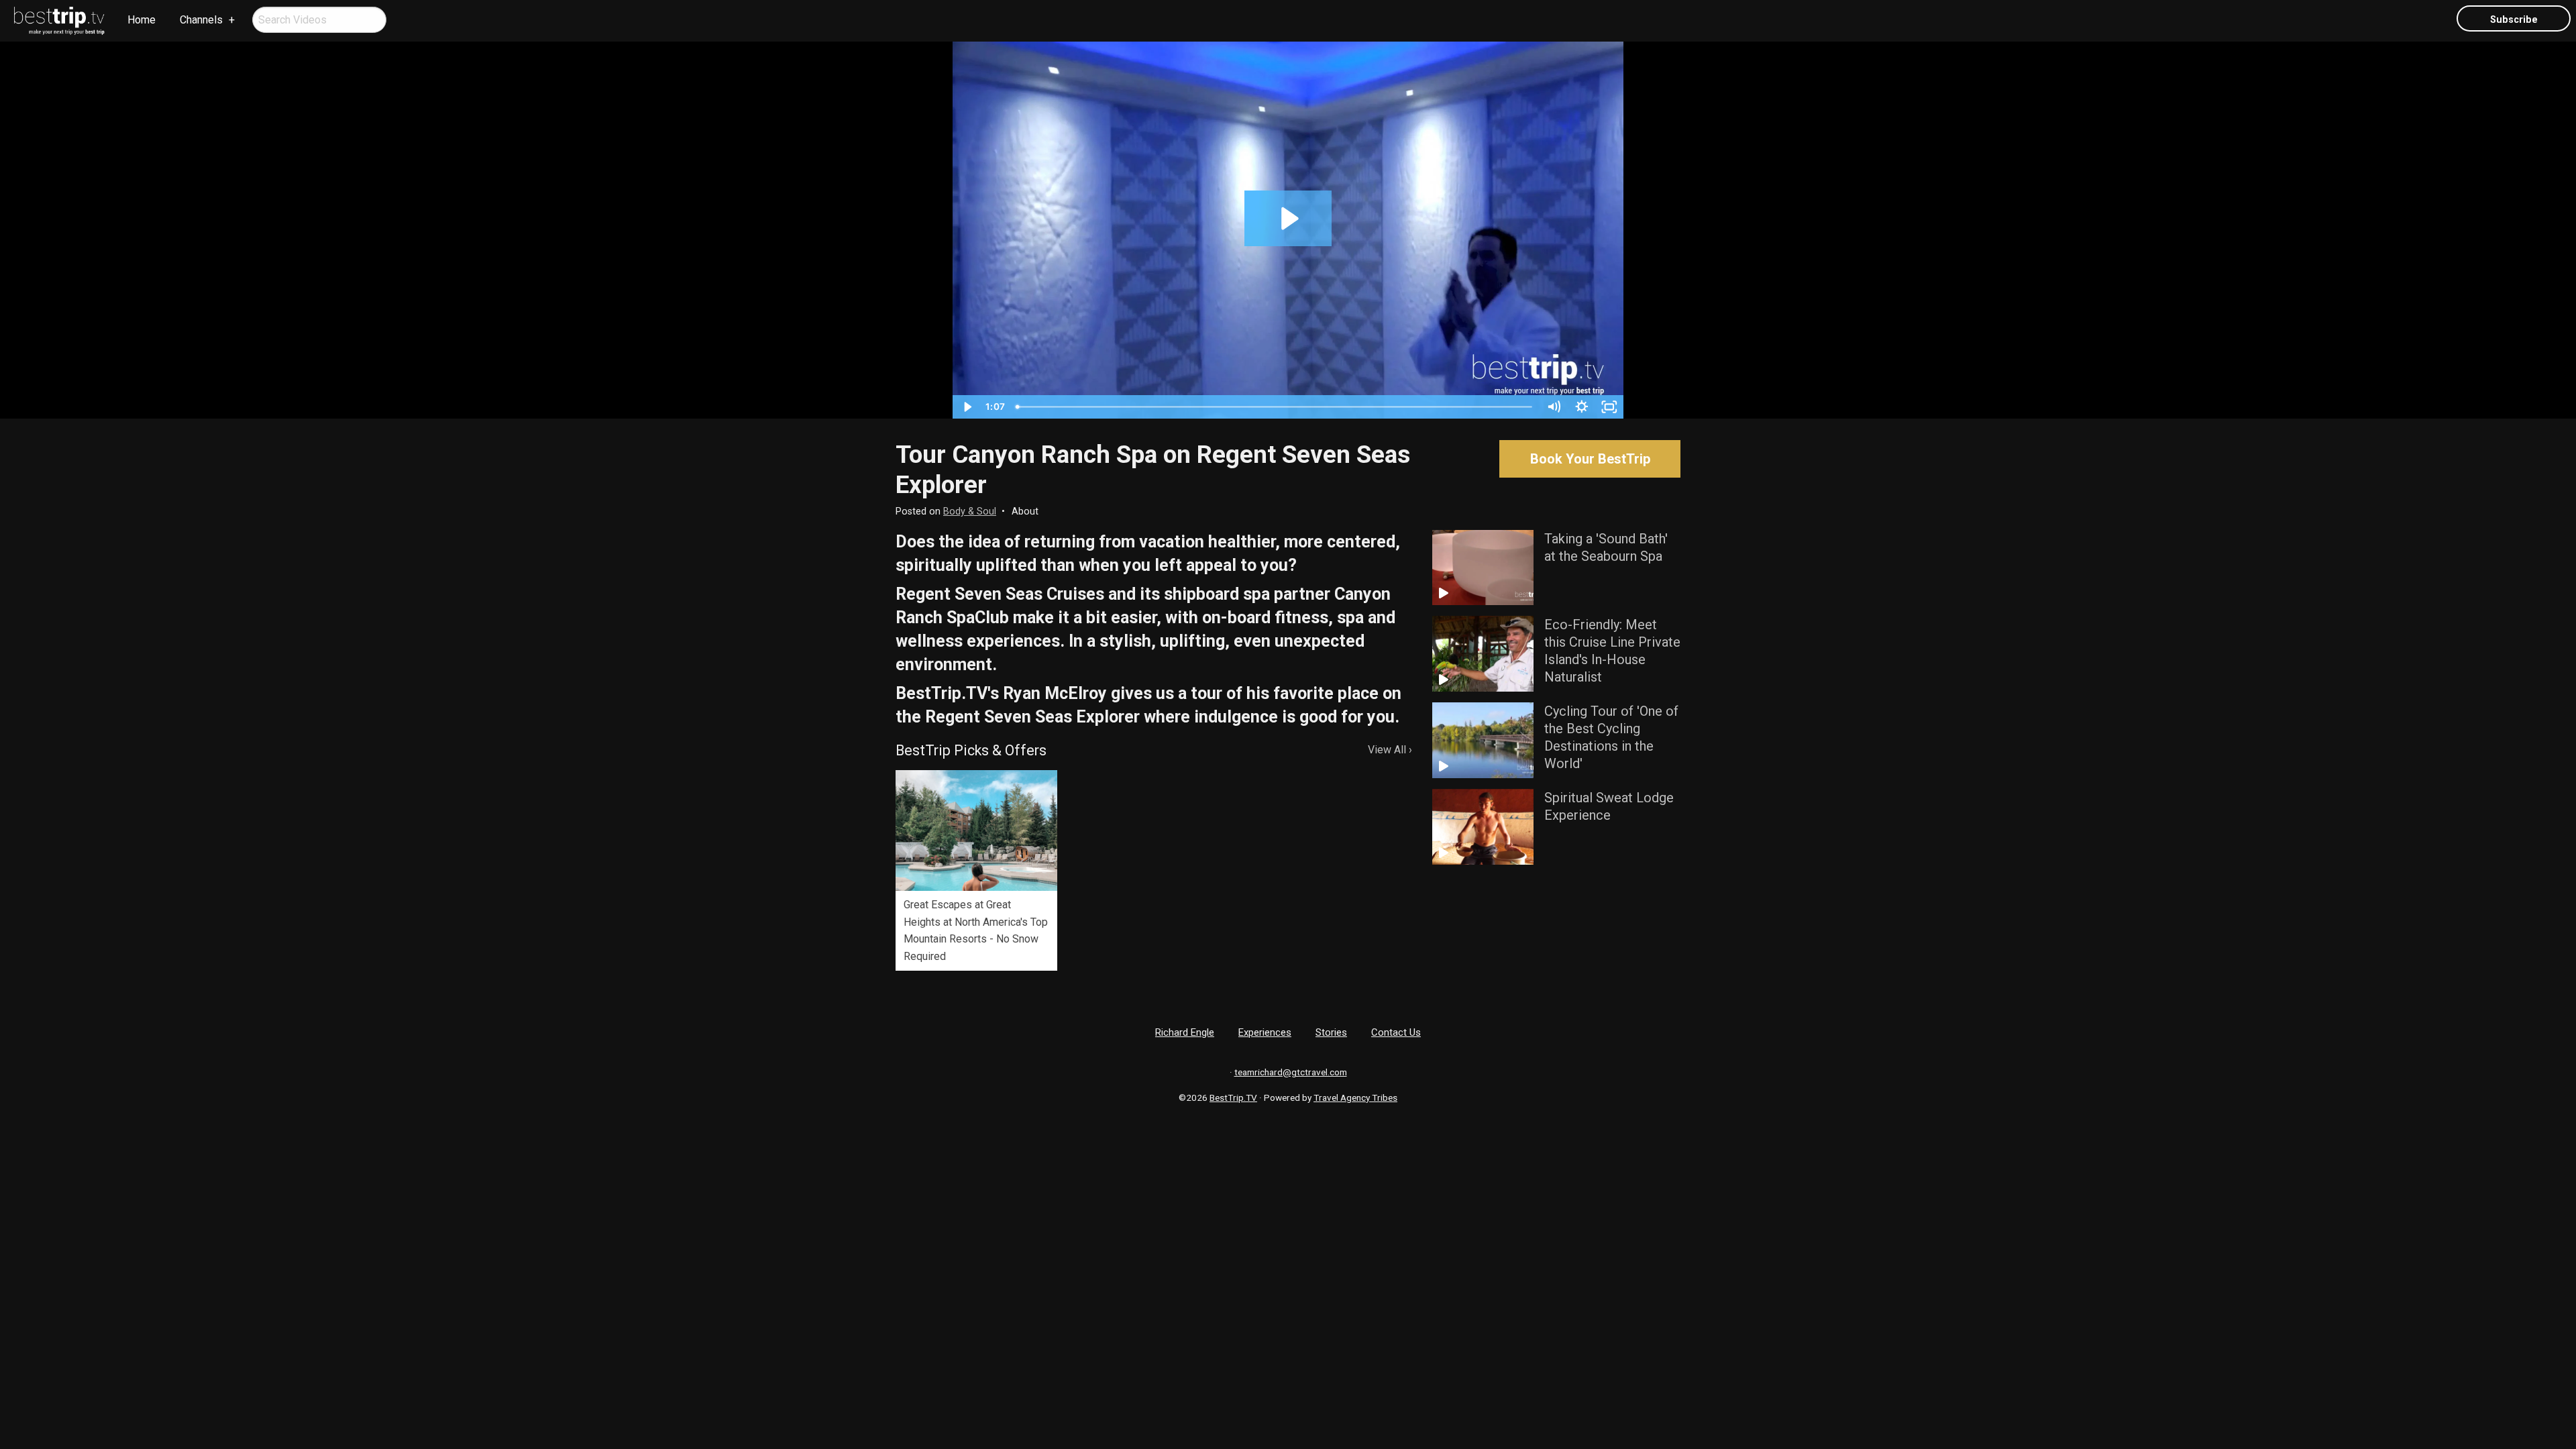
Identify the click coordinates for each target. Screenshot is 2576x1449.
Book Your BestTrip (1590, 459)
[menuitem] (60, 21)
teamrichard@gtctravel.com (1291, 1072)
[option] (976, 870)
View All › (1390, 750)
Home (142, 20)
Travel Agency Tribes (1355, 1097)
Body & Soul (970, 512)
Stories (1331, 1032)
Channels (201, 20)
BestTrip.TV (1233, 1097)
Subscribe (2514, 20)
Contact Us (1396, 1032)
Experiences (1265, 1032)
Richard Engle (1185, 1032)
